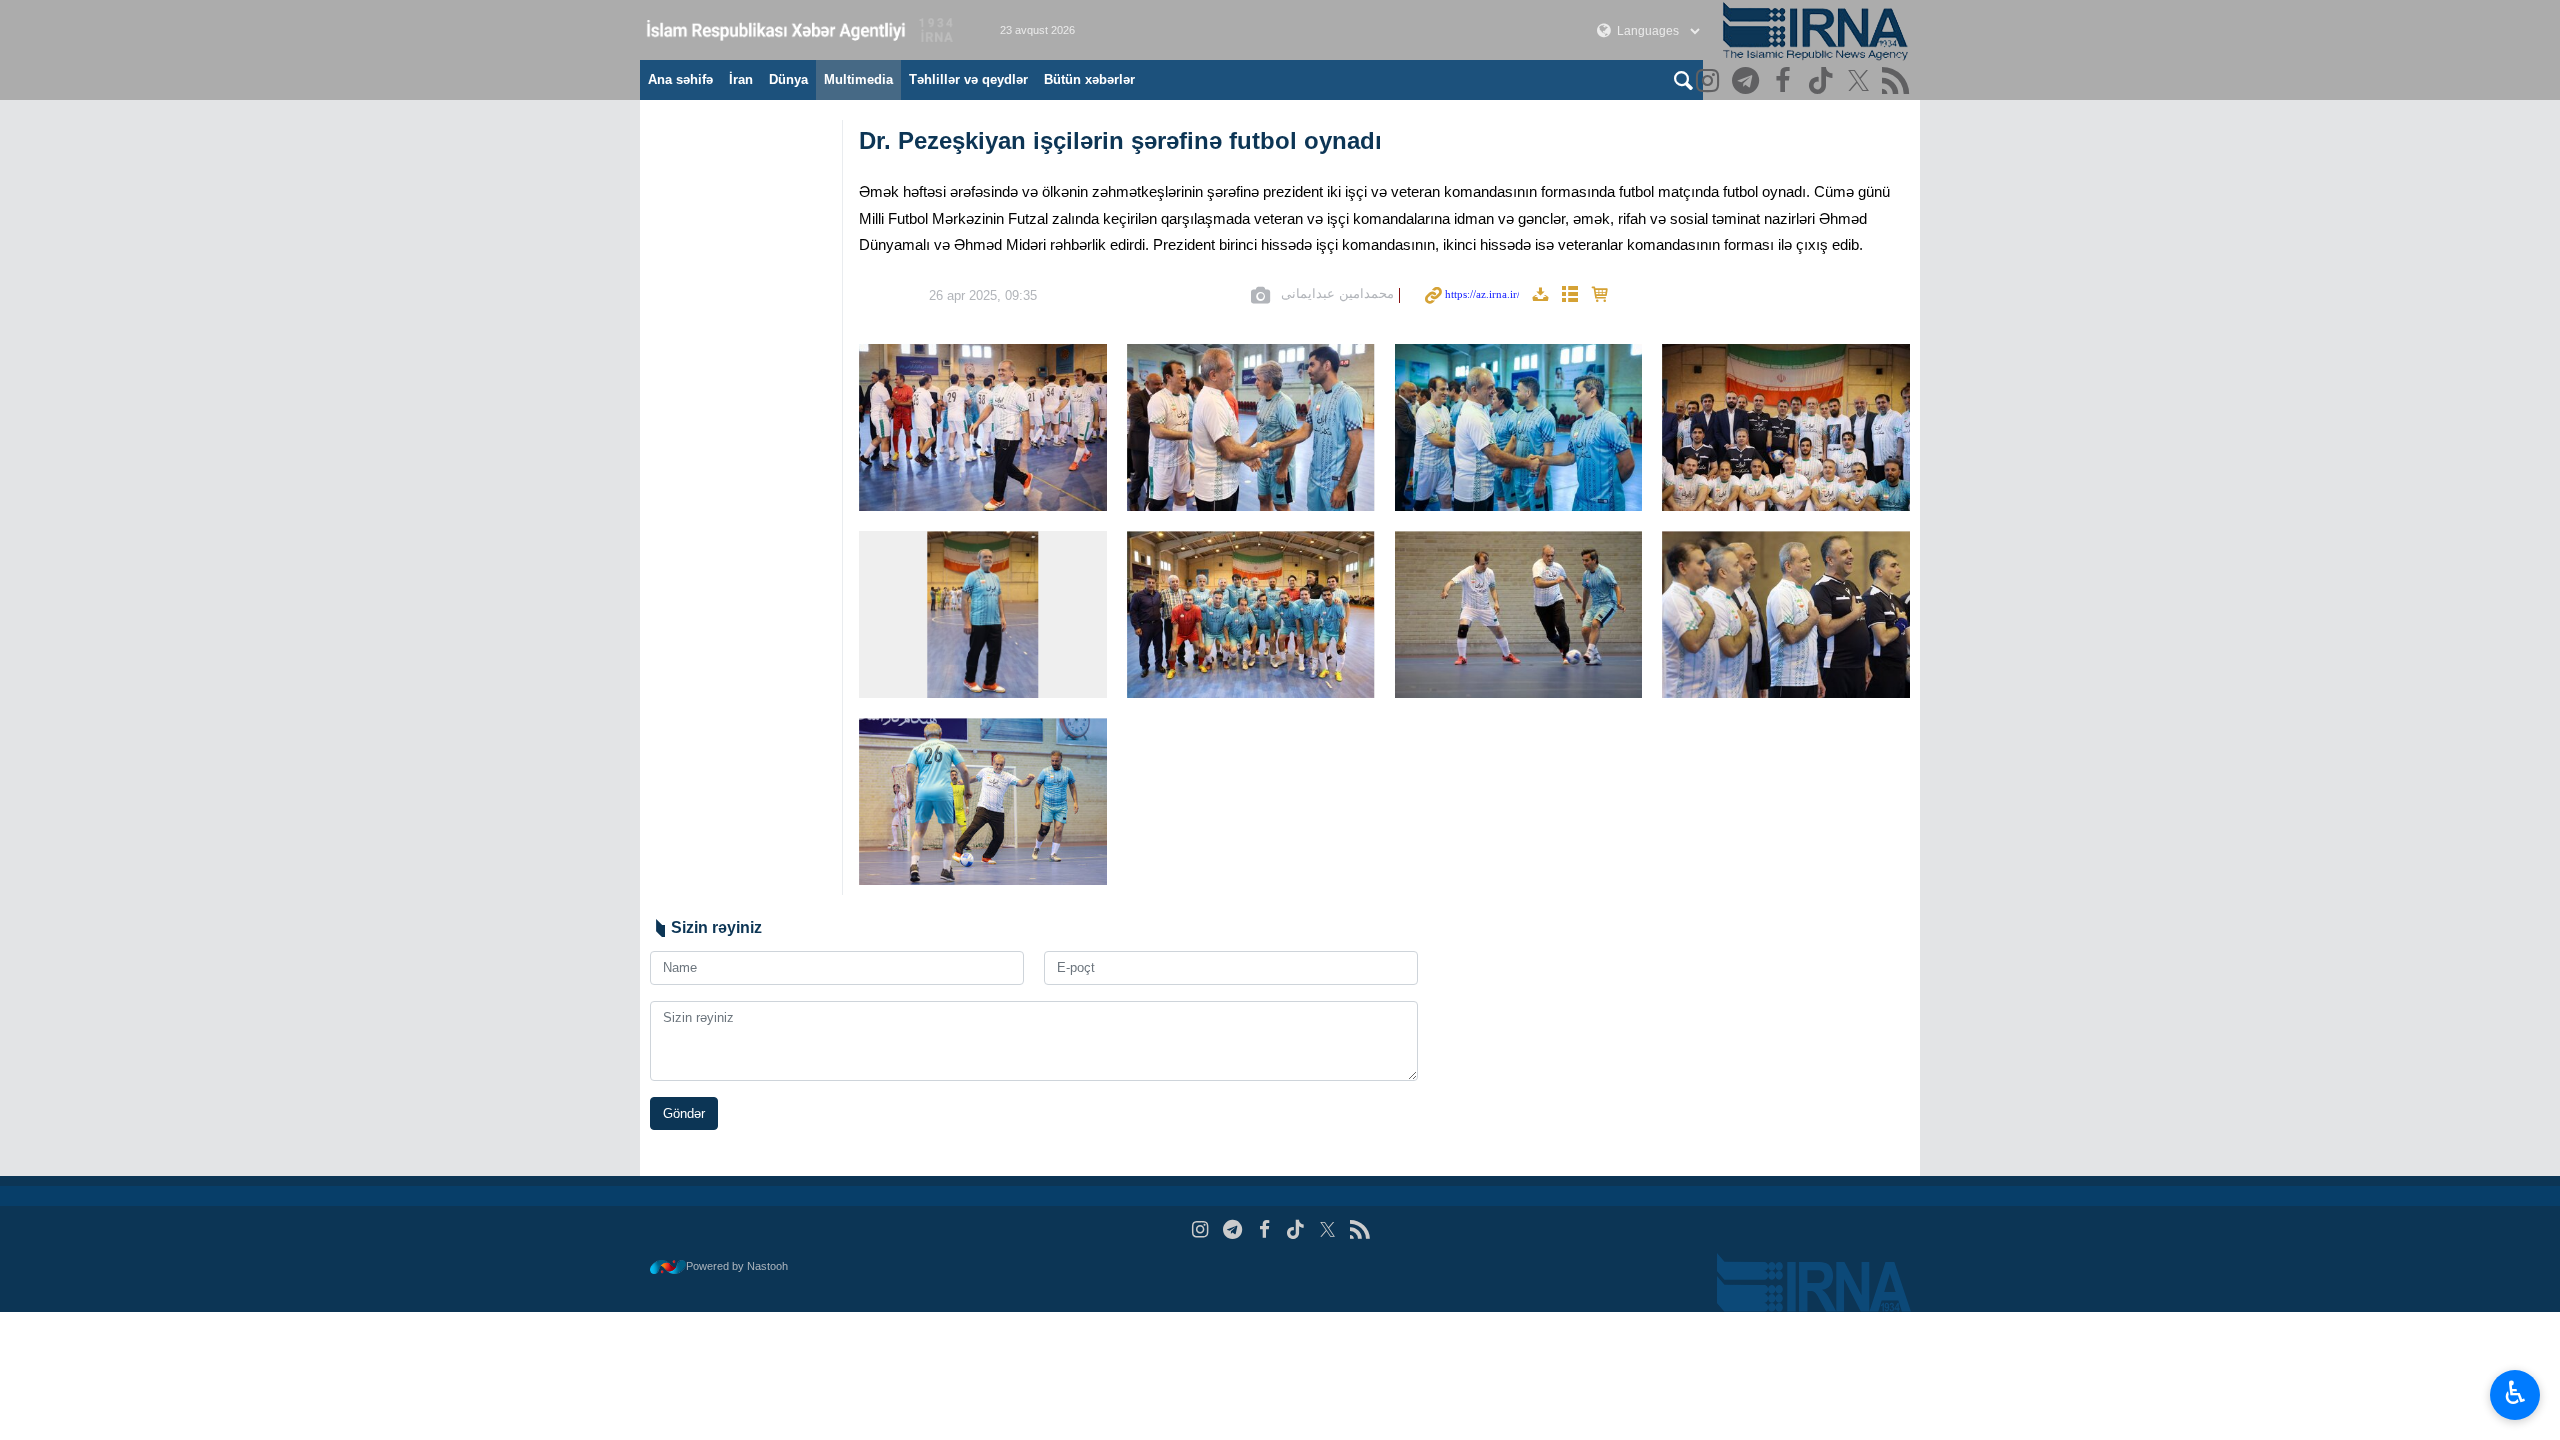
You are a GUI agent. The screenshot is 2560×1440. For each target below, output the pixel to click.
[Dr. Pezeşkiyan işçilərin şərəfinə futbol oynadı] (983, 427)
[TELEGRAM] (1748, 82)
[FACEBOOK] (1785, 82)
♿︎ (2515, 1393)
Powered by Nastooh (737, 1266)
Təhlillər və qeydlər (968, 79)
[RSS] (1898, 82)
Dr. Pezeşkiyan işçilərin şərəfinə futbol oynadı (1120, 140)
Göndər (684, 1113)
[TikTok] (1823, 82)
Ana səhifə (680, 79)
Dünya (788, 79)
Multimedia (858, 79)
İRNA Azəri (800, 30)
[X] (1861, 82)
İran (741, 79)
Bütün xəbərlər (1089, 79)
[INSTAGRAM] (1710, 82)
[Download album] (1540, 295)
